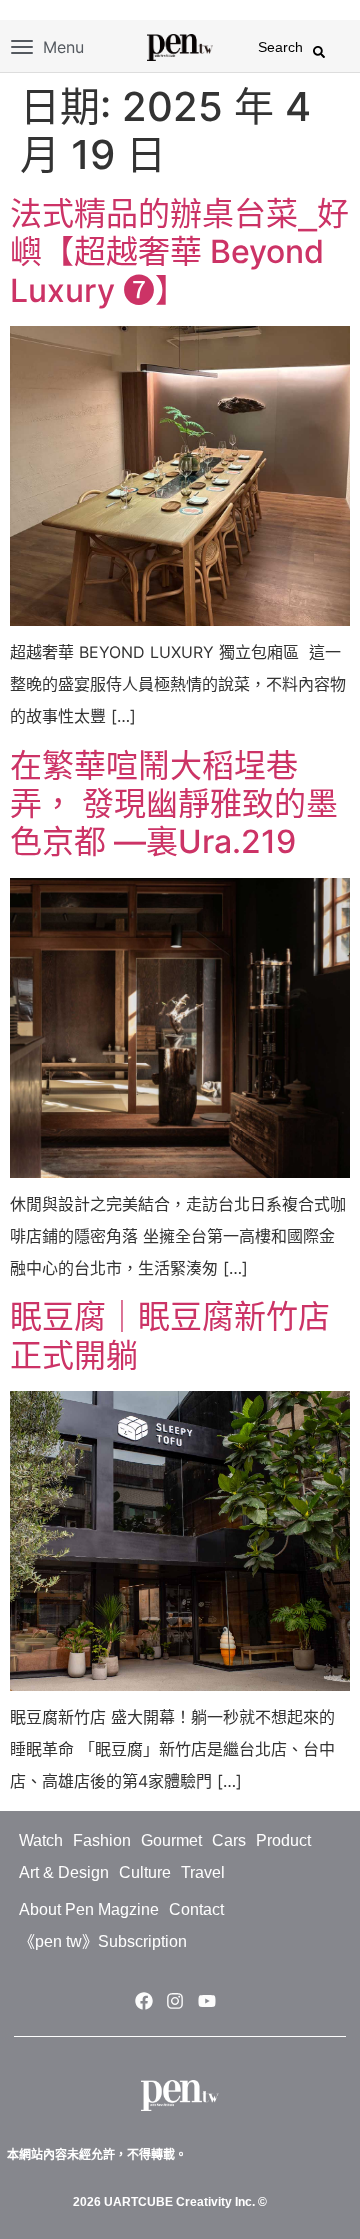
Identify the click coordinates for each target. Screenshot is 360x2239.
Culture (145, 1872)
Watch (41, 1840)
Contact (196, 1909)
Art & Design (64, 1872)
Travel (203, 1872)
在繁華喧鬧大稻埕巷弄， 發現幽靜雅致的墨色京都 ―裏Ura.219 (174, 804)
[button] (319, 52)
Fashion (102, 1840)
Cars (229, 1840)
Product (283, 1840)
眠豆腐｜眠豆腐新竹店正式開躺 (170, 1335)
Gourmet (171, 1840)
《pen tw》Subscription (103, 1941)
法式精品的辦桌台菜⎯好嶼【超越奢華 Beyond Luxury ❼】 (179, 252)
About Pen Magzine (89, 1909)
